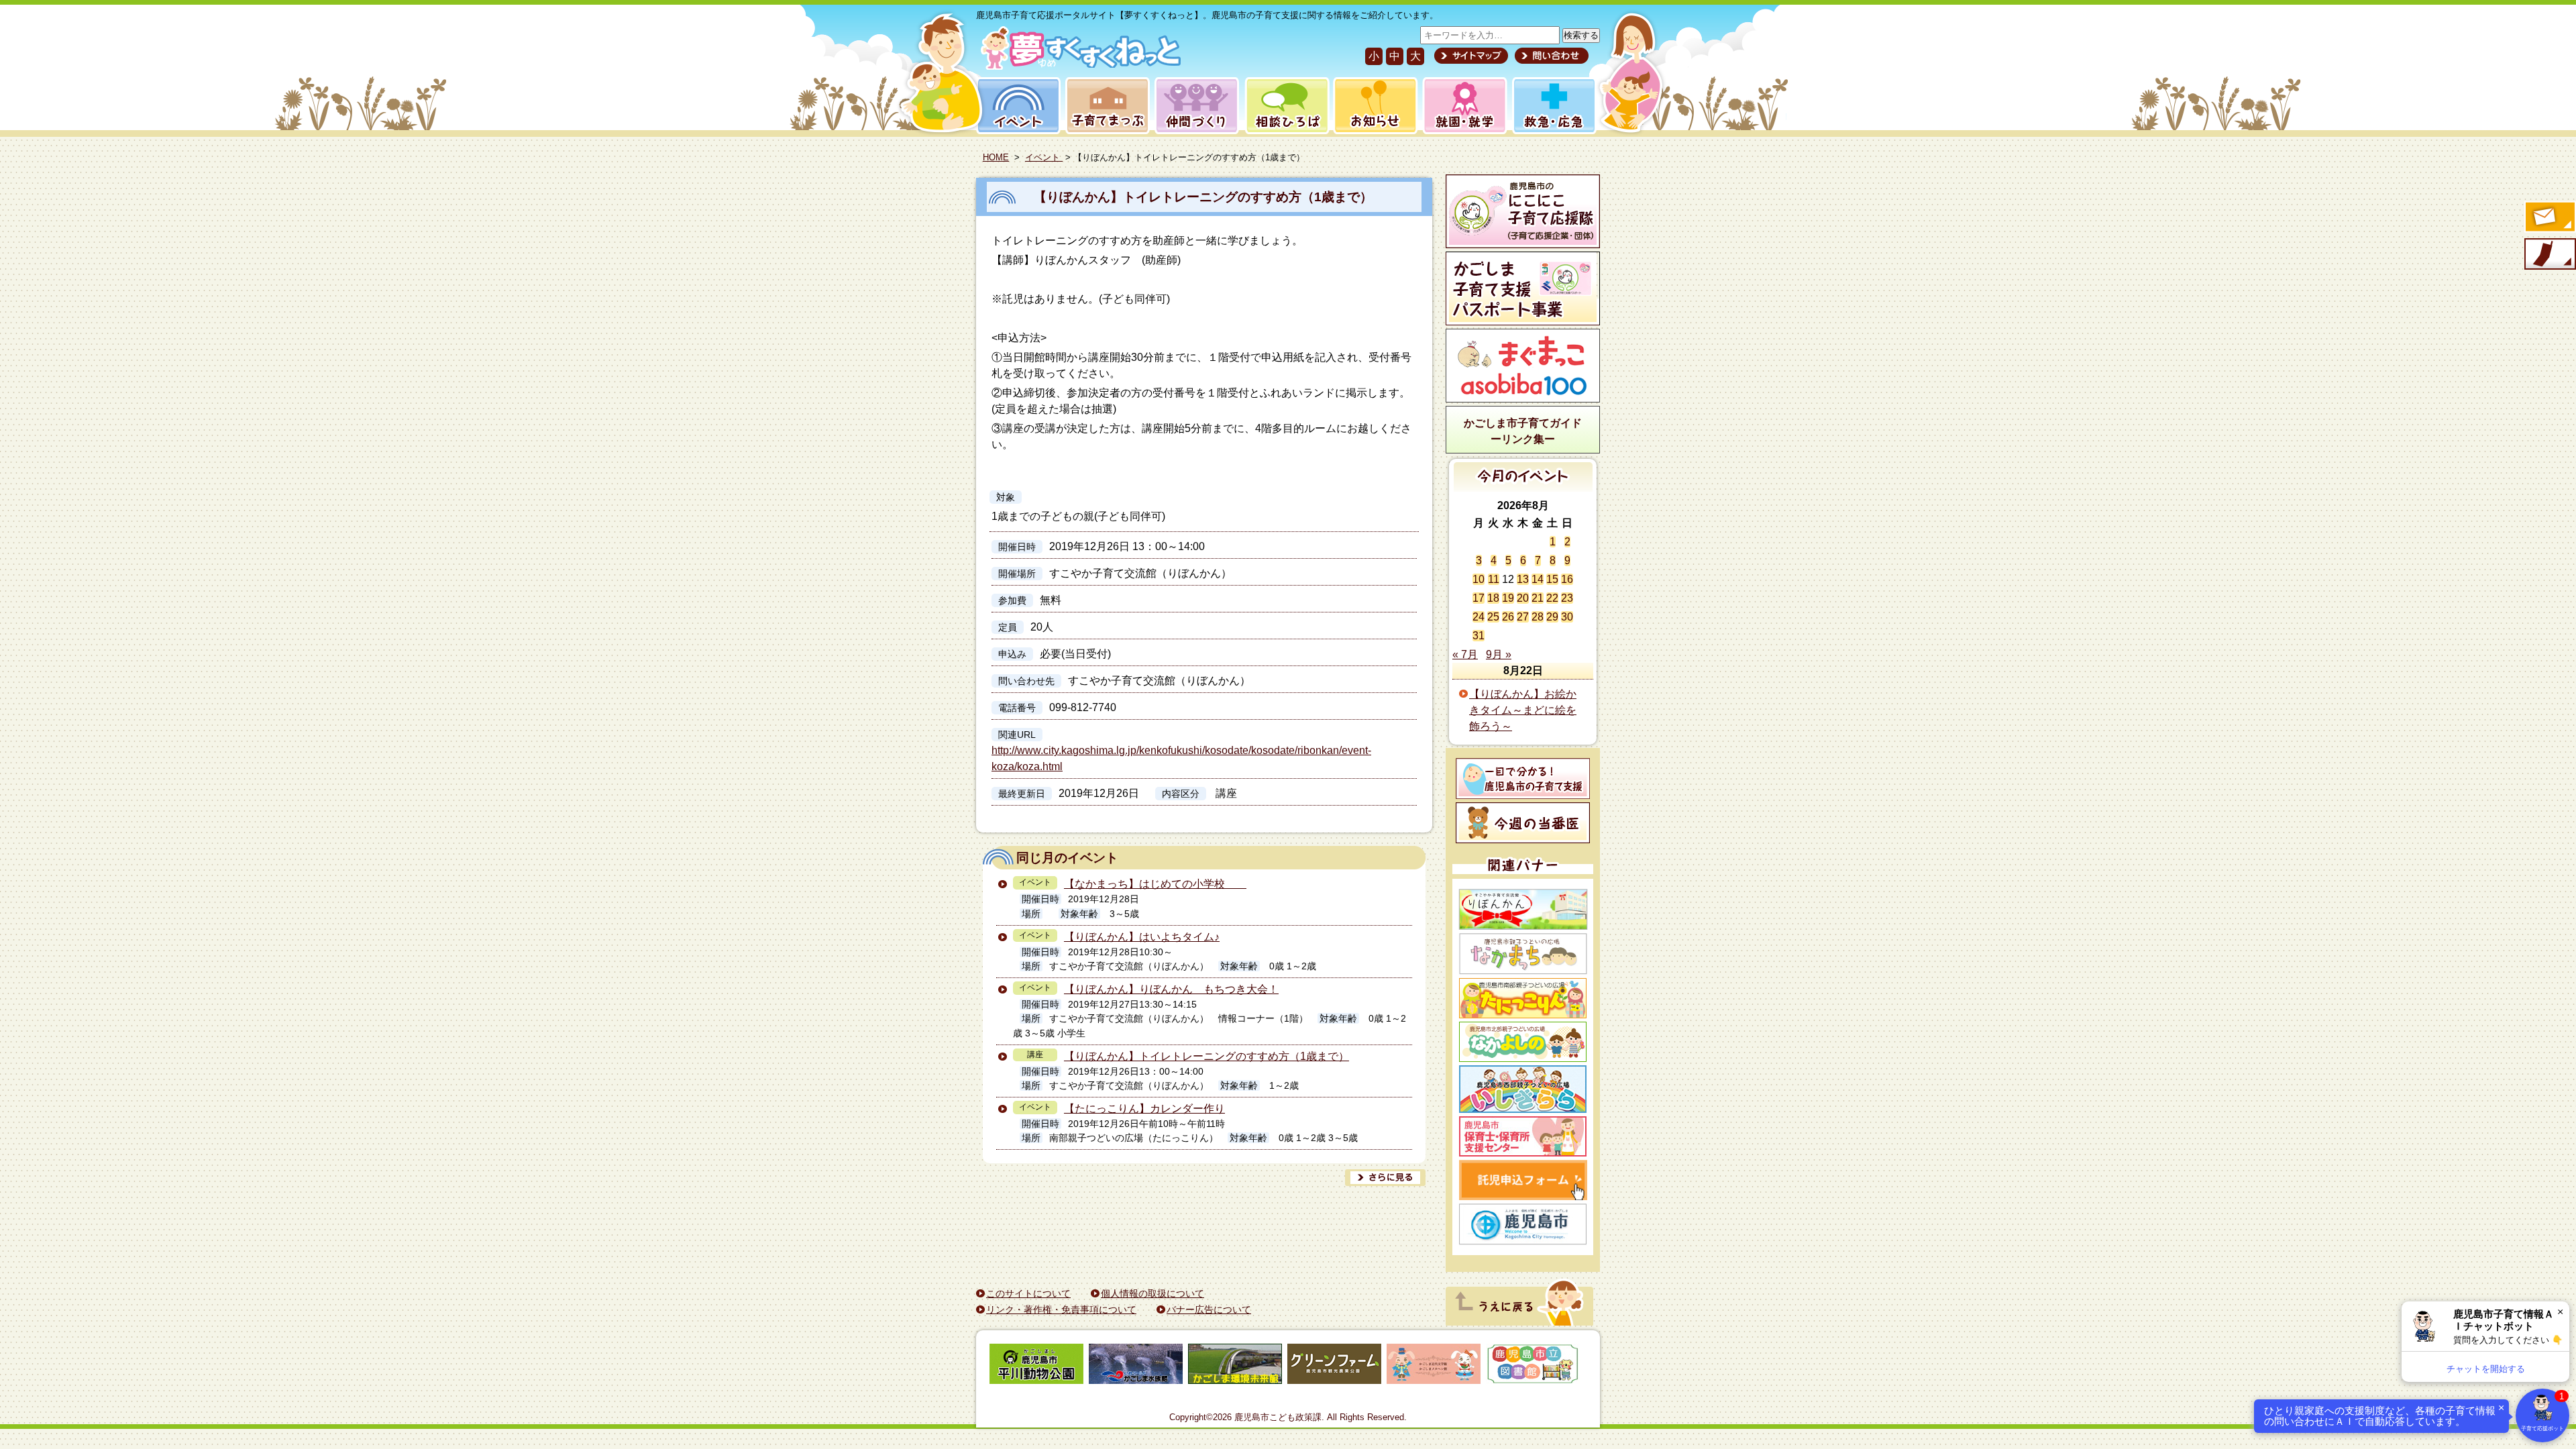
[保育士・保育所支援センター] (1523, 1136)
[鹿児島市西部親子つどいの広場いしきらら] (1523, 1089)
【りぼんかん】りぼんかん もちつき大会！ (1171, 989)
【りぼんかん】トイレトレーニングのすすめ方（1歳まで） (1203, 197)
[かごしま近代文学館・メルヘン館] (1434, 1366)
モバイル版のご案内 (2549, 255)
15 (1552, 579)
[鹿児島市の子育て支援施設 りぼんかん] (1523, 909)
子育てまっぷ (1105, 106)
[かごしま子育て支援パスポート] (1523, 288)
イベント (1016, 106)
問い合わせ (1550, 56)
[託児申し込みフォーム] (1523, 1180)
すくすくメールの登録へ (2549, 218)
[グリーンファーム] (1334, 1366)
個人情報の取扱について (1152, 1293)
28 (1538, 617)
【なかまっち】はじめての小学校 (1155, 884)
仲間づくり (1196, 106)
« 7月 (1465, 654)
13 (1523, 579)
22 (1552, 598)
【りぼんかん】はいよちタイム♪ (1142, 937)
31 (1479, 636)
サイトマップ (1471, 56)
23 (1567, 598)
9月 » (1499, 654)
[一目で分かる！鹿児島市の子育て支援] (1523, 779)
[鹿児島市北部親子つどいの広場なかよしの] (1523, 1042)
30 (1567, 617)
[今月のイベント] (1523, 488)
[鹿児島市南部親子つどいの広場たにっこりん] (1523, 998)
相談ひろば (1286, 106)
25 (1493, 617)
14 (1538, 579)
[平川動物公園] (1036, 1366)
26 (1508, 617)
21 (1538, 598)
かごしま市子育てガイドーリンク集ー (1523, 431)
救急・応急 (1553, 106)
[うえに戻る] (1519, 1322)
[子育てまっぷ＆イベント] (1078, 66)
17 (1479, 598)
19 (1508, 598)
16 (1567, 579)
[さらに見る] (1385, 1178)
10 (1479, 579)
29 (1552, 617)
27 (1523, 617)
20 (1523, 598)
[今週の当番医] (1523, 823)
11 (1494, 579)
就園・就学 (1460, 106)
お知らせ (1373, 106)
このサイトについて (1028, 1293)
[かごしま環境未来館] (1235, 1366)
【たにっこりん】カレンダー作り (1144, 1109)
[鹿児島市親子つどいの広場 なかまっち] (1523, 954)
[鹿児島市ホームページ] (1523, 1224)
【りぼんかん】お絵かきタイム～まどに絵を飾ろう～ (1523, 710)
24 (1479, 617)
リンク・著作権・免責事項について (1061, 1309)
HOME (996, 157)
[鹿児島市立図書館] (1533, 1366)
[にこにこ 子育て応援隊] (1523, 211)
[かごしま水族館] (1136, 1366)
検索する (1581, 35)
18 (1493, 598)
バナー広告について (1209, 1309)
